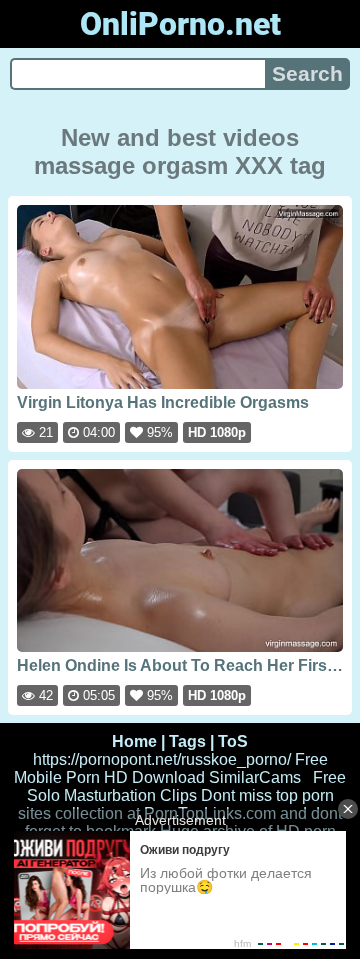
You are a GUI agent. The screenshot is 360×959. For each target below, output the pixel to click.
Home (134, 741)
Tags (187, 741)
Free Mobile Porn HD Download (171, 768)
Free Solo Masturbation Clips (187, 786)
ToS (233, 741)
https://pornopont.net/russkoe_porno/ (162, 759)
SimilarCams (255, 777)
